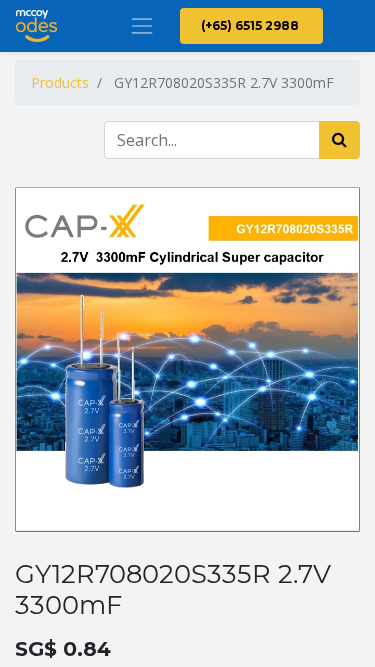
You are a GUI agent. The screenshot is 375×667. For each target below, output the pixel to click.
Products (60, 82)
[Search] (339, 140)
